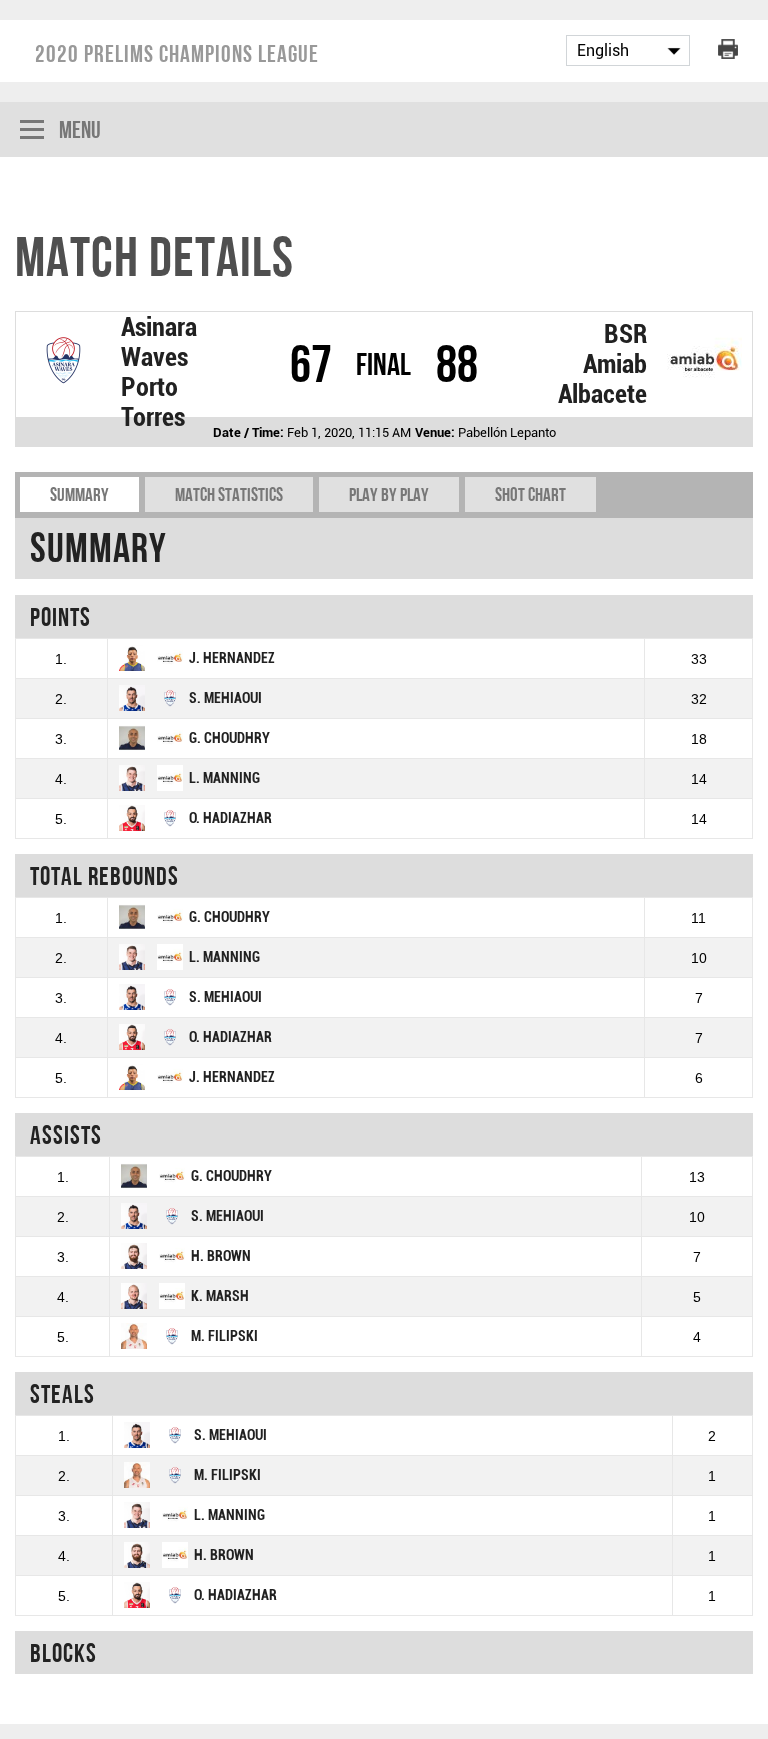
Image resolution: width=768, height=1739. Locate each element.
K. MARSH (220, 1296)
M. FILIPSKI (224, 1336)
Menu (80, 129)
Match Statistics (229, 494)
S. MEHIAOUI (225, 698)
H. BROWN (221, 1256)
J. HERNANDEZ (232, 658)
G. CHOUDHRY (229, 738)
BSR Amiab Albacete (602, 364)
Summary (79, 494)
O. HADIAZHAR (230, 818)
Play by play (389, 494)
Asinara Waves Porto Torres (159, 372)
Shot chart (530, 494)
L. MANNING (224, 778)
